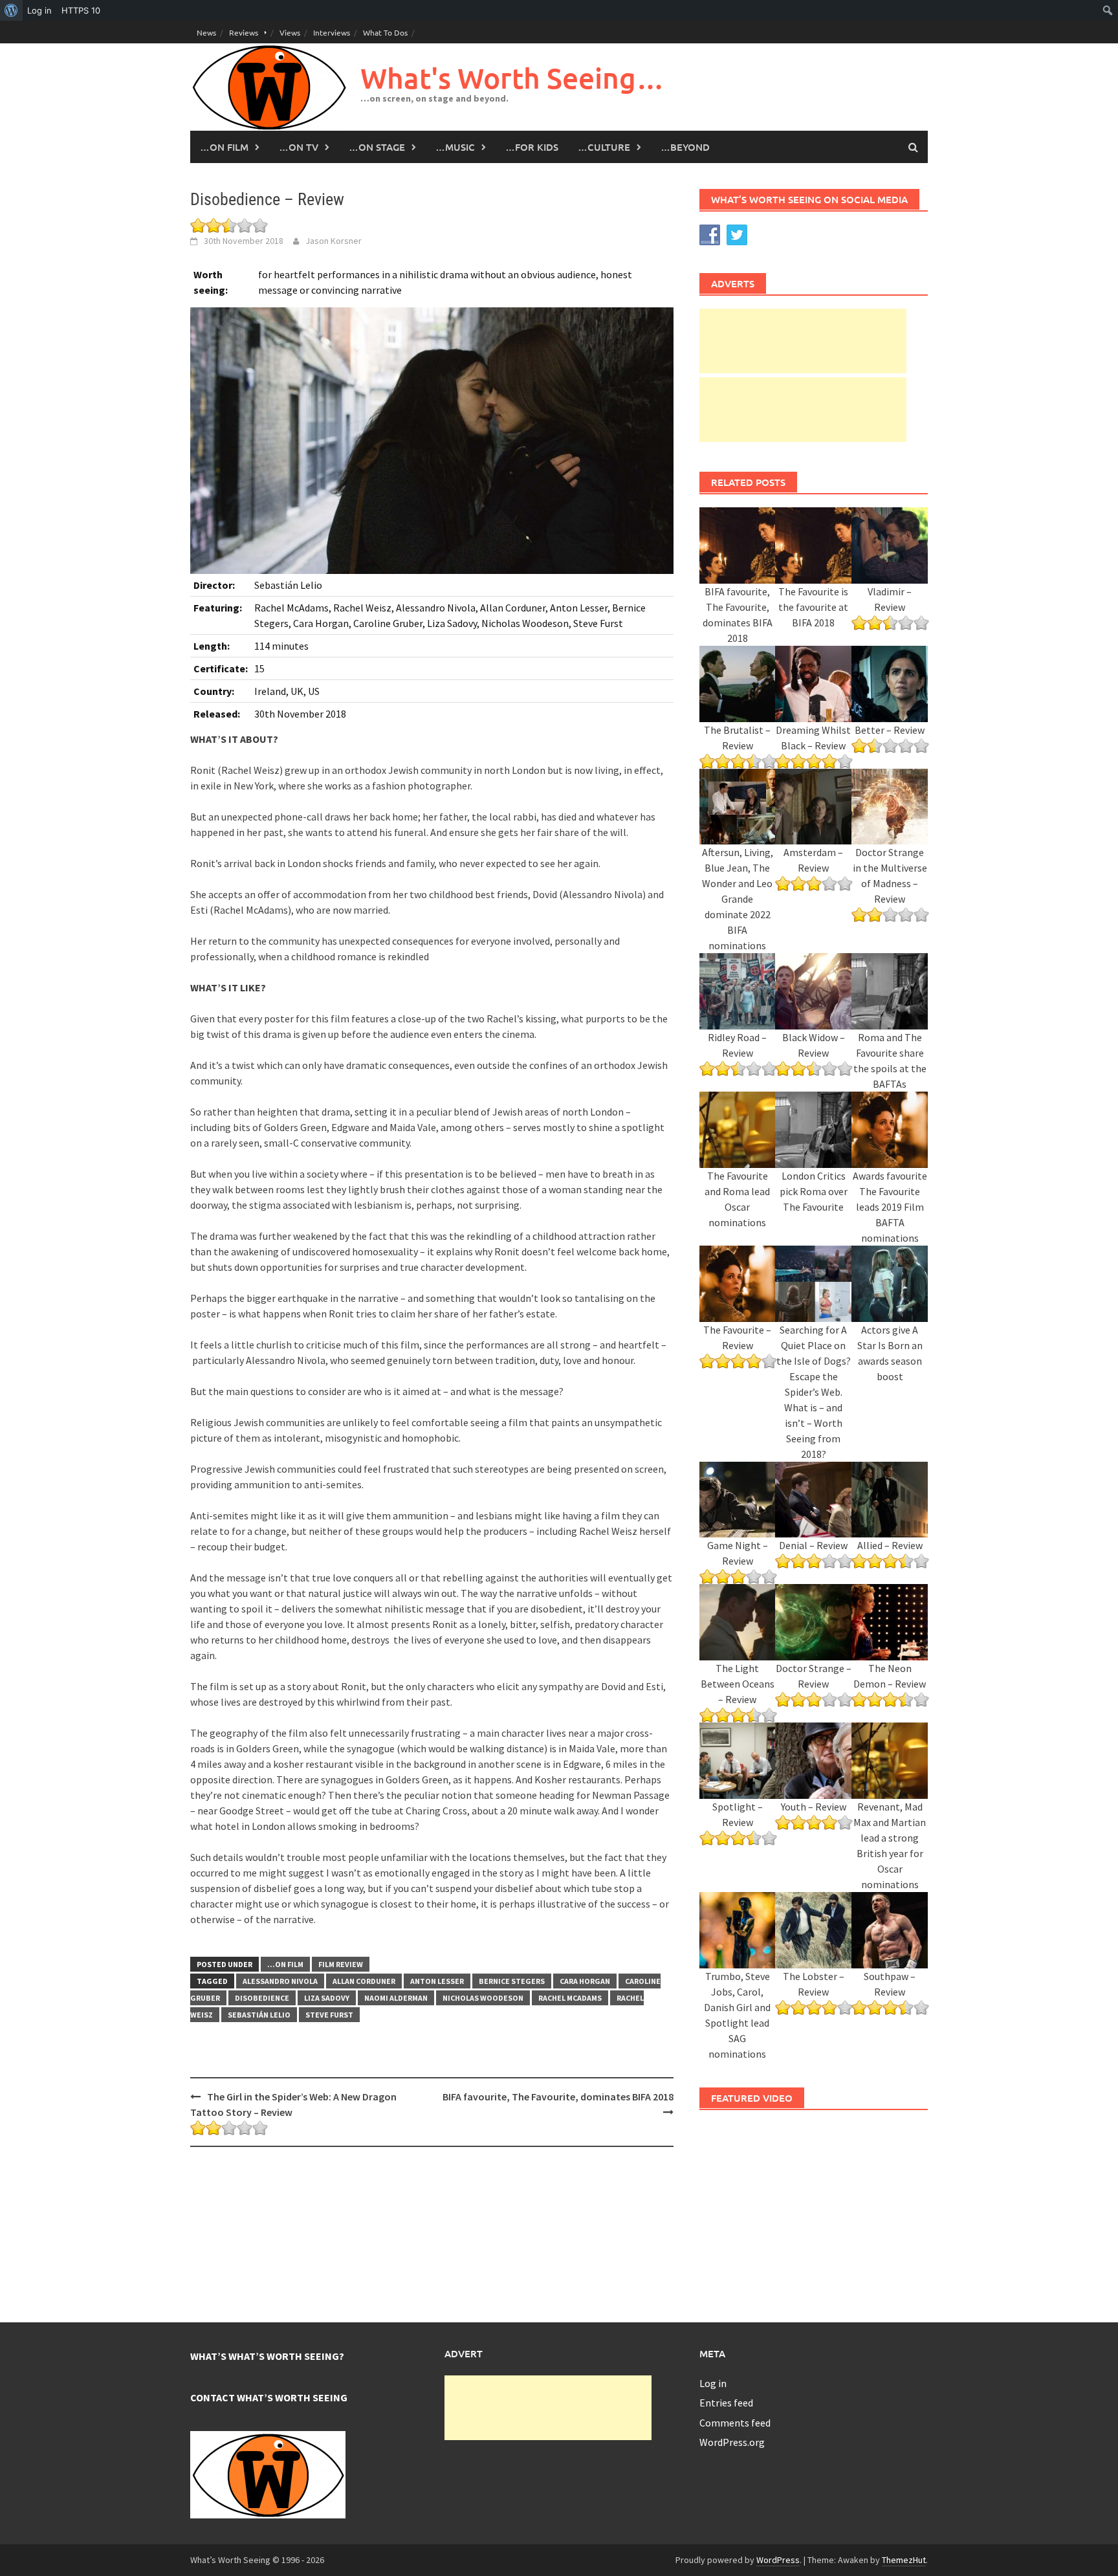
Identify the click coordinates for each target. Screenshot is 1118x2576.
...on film (285, 1964)
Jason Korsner (334, 241)
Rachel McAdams (570, 1998)
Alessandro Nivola (280, 1981)
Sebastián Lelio (259, 2015)
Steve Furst (329, 2015)
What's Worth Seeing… (512, 78)
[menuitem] (11, 10)
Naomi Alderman (396, 1998)
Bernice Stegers (512, 1981)
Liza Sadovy (327, 1998)
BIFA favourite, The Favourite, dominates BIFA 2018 (558, 2097)
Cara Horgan (585, 1981)
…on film (224, 147)
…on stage (377, 147)
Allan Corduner (364, 1981)
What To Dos (385, 32)
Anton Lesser (437, 1981)
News (206, 32)
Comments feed (735, 2423)
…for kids (532, 147)
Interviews (332, 32)
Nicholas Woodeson (483, 1998)
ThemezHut (904, 2560)
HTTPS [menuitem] (81, 10)
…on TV (299, 147)
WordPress (778, 2560)
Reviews (244, 32)
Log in (713, 2383)
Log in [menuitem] (39, 10)
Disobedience (262, 1998)
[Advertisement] (803, 341)
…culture (604, 147)
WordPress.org (732, 2442)
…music (455, 147)
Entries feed (726, 2403)
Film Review (341, 1964)
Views (290, 32)
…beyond (685, 147)
